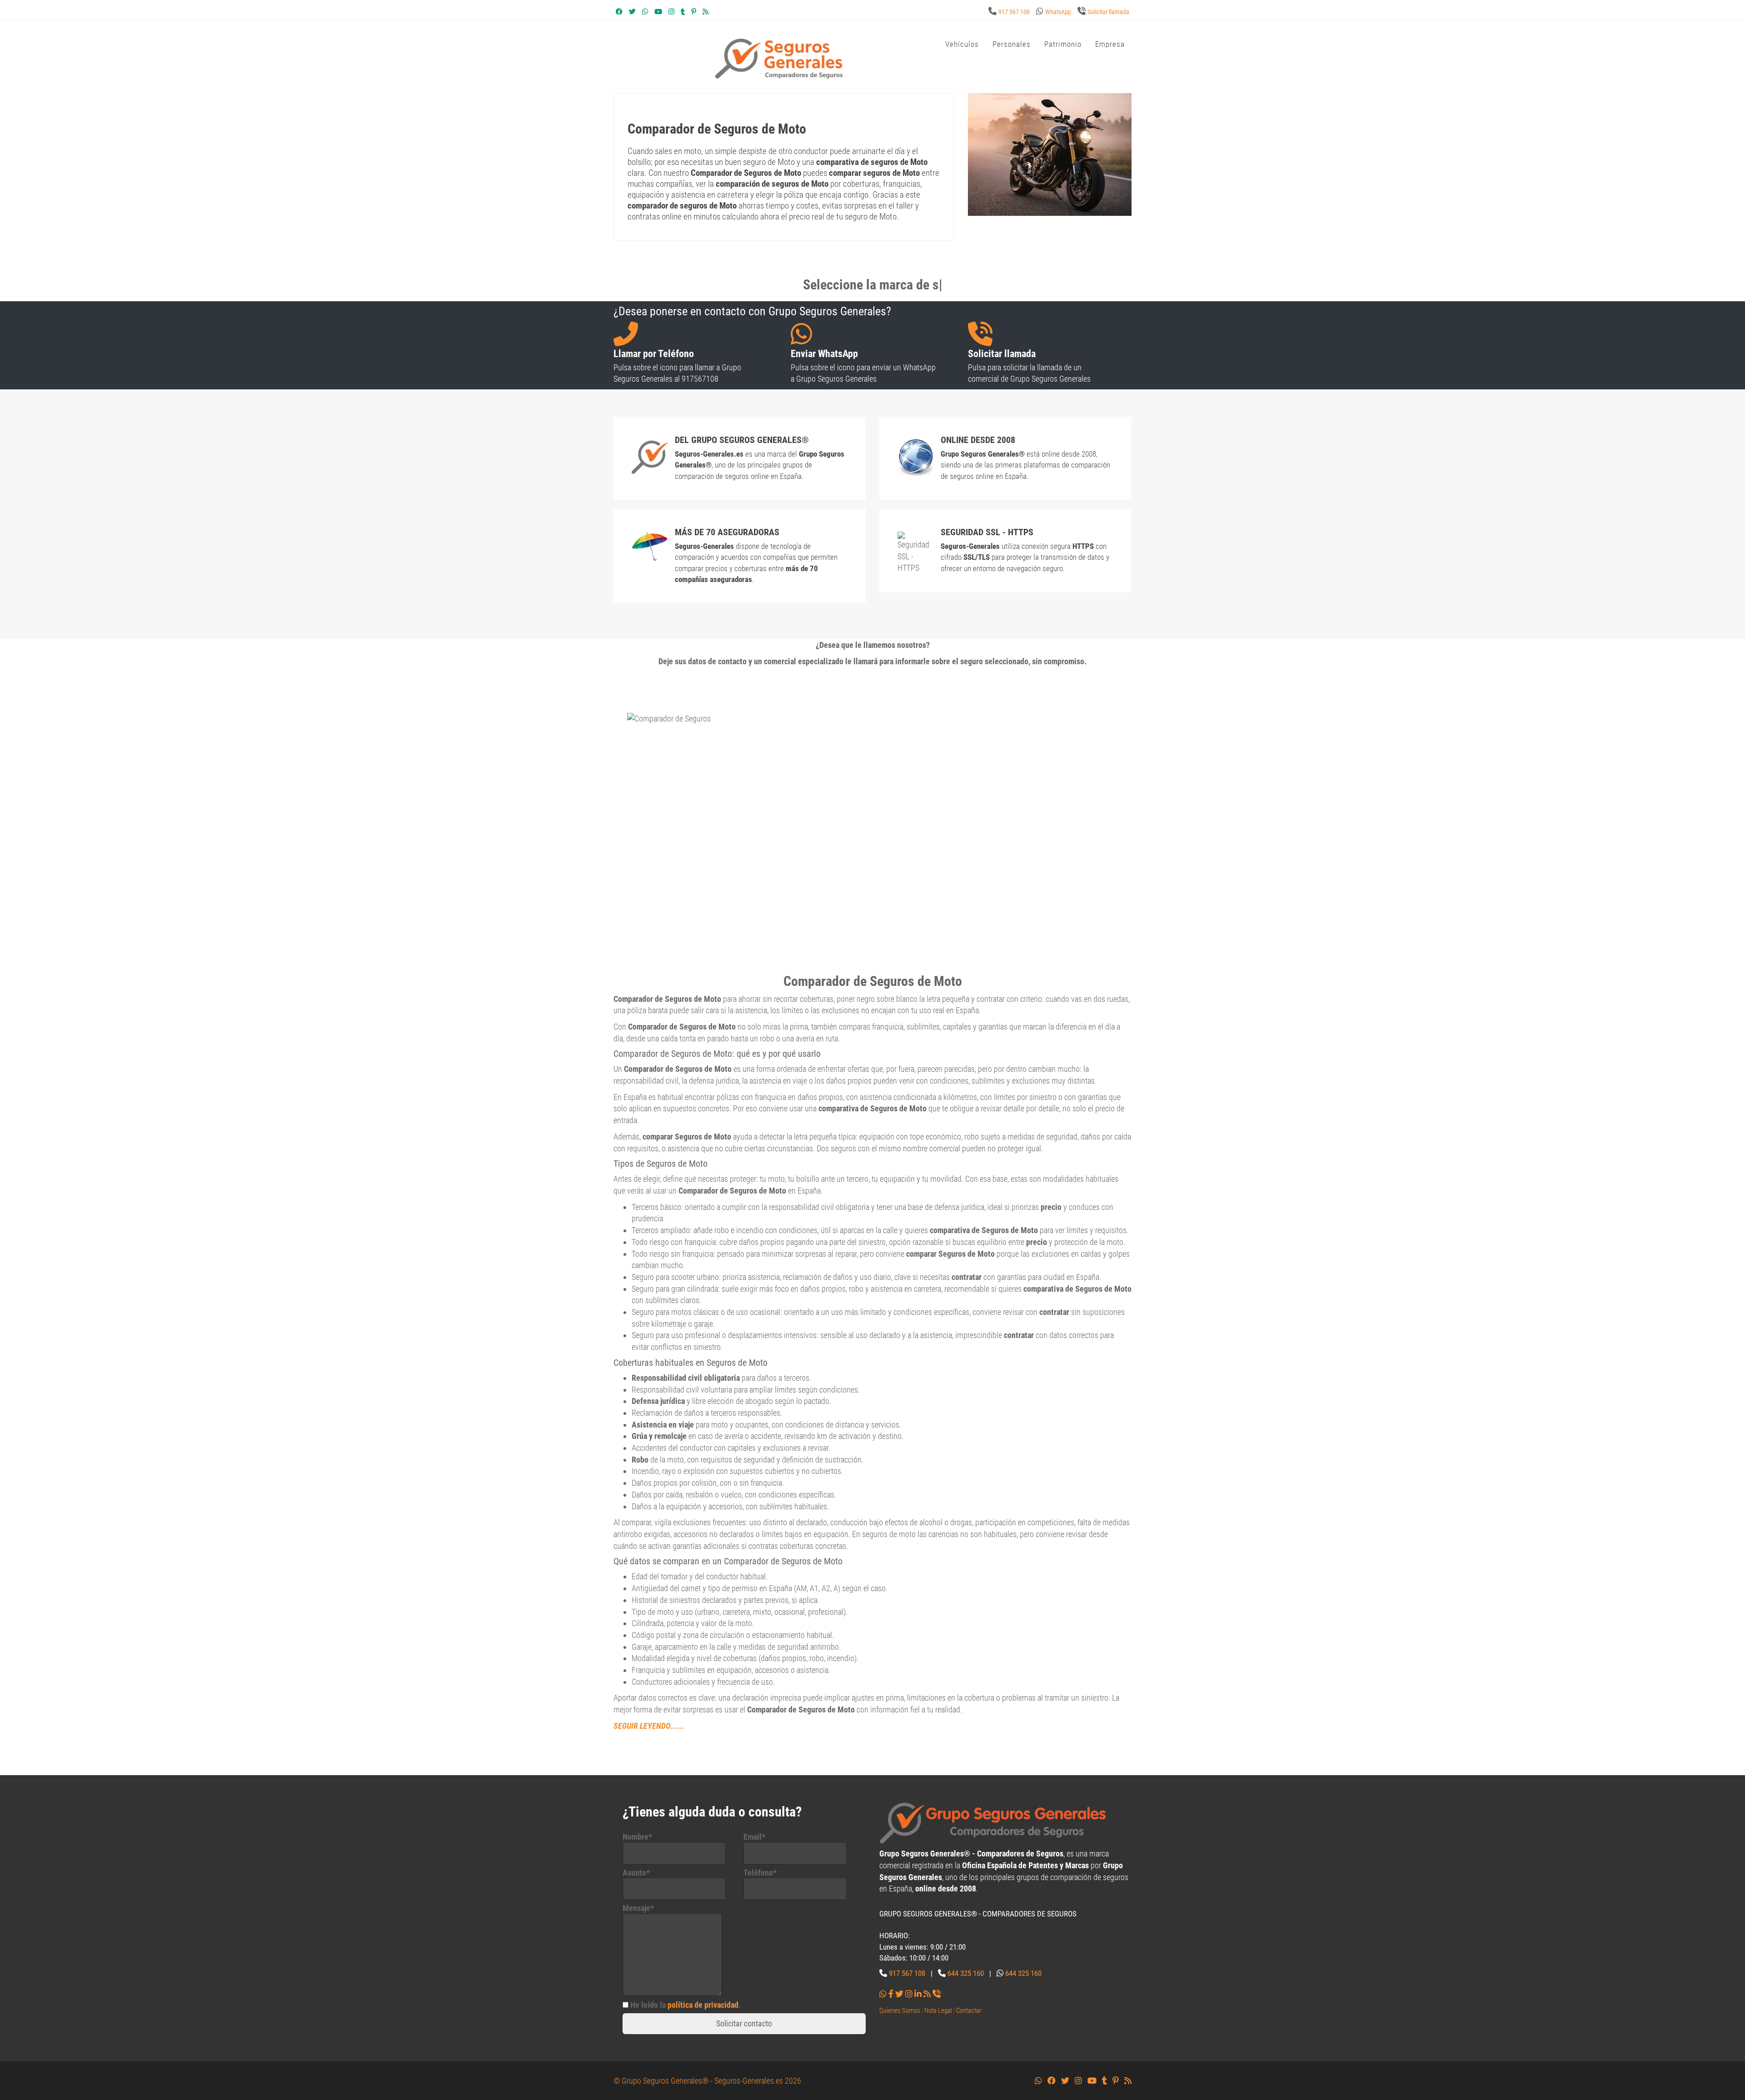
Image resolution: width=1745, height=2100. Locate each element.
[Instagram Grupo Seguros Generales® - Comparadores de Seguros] (671, 12)
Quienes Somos (900, 2010)
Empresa (1110, 44)
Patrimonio (1063, 44)
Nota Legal (938, 2010)
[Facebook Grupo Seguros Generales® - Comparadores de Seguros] (619, 12)
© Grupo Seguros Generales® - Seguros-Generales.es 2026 (707, 2081)
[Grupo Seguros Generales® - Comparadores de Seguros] (779, 58)
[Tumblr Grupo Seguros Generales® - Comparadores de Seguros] (683, 12)
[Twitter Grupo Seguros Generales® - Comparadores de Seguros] (632, 12)
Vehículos (962, 44)
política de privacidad (703, 2005)
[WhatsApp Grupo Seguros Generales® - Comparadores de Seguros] (645, 12)
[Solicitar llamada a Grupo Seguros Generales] (937, 1994)
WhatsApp (1058, 12)
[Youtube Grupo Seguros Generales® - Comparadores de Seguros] (658, 12)
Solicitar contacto (744, 2023)
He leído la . (686, 2005)
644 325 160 (966, 1973)
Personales (1012, 44)
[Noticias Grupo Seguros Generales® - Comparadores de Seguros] (705, 12)
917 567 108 (1014, 12)
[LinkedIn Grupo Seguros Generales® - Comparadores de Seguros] (918, 1994)
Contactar (969, 2010)
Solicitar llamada (1108, 12)
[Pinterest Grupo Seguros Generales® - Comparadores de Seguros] (694, 12)
